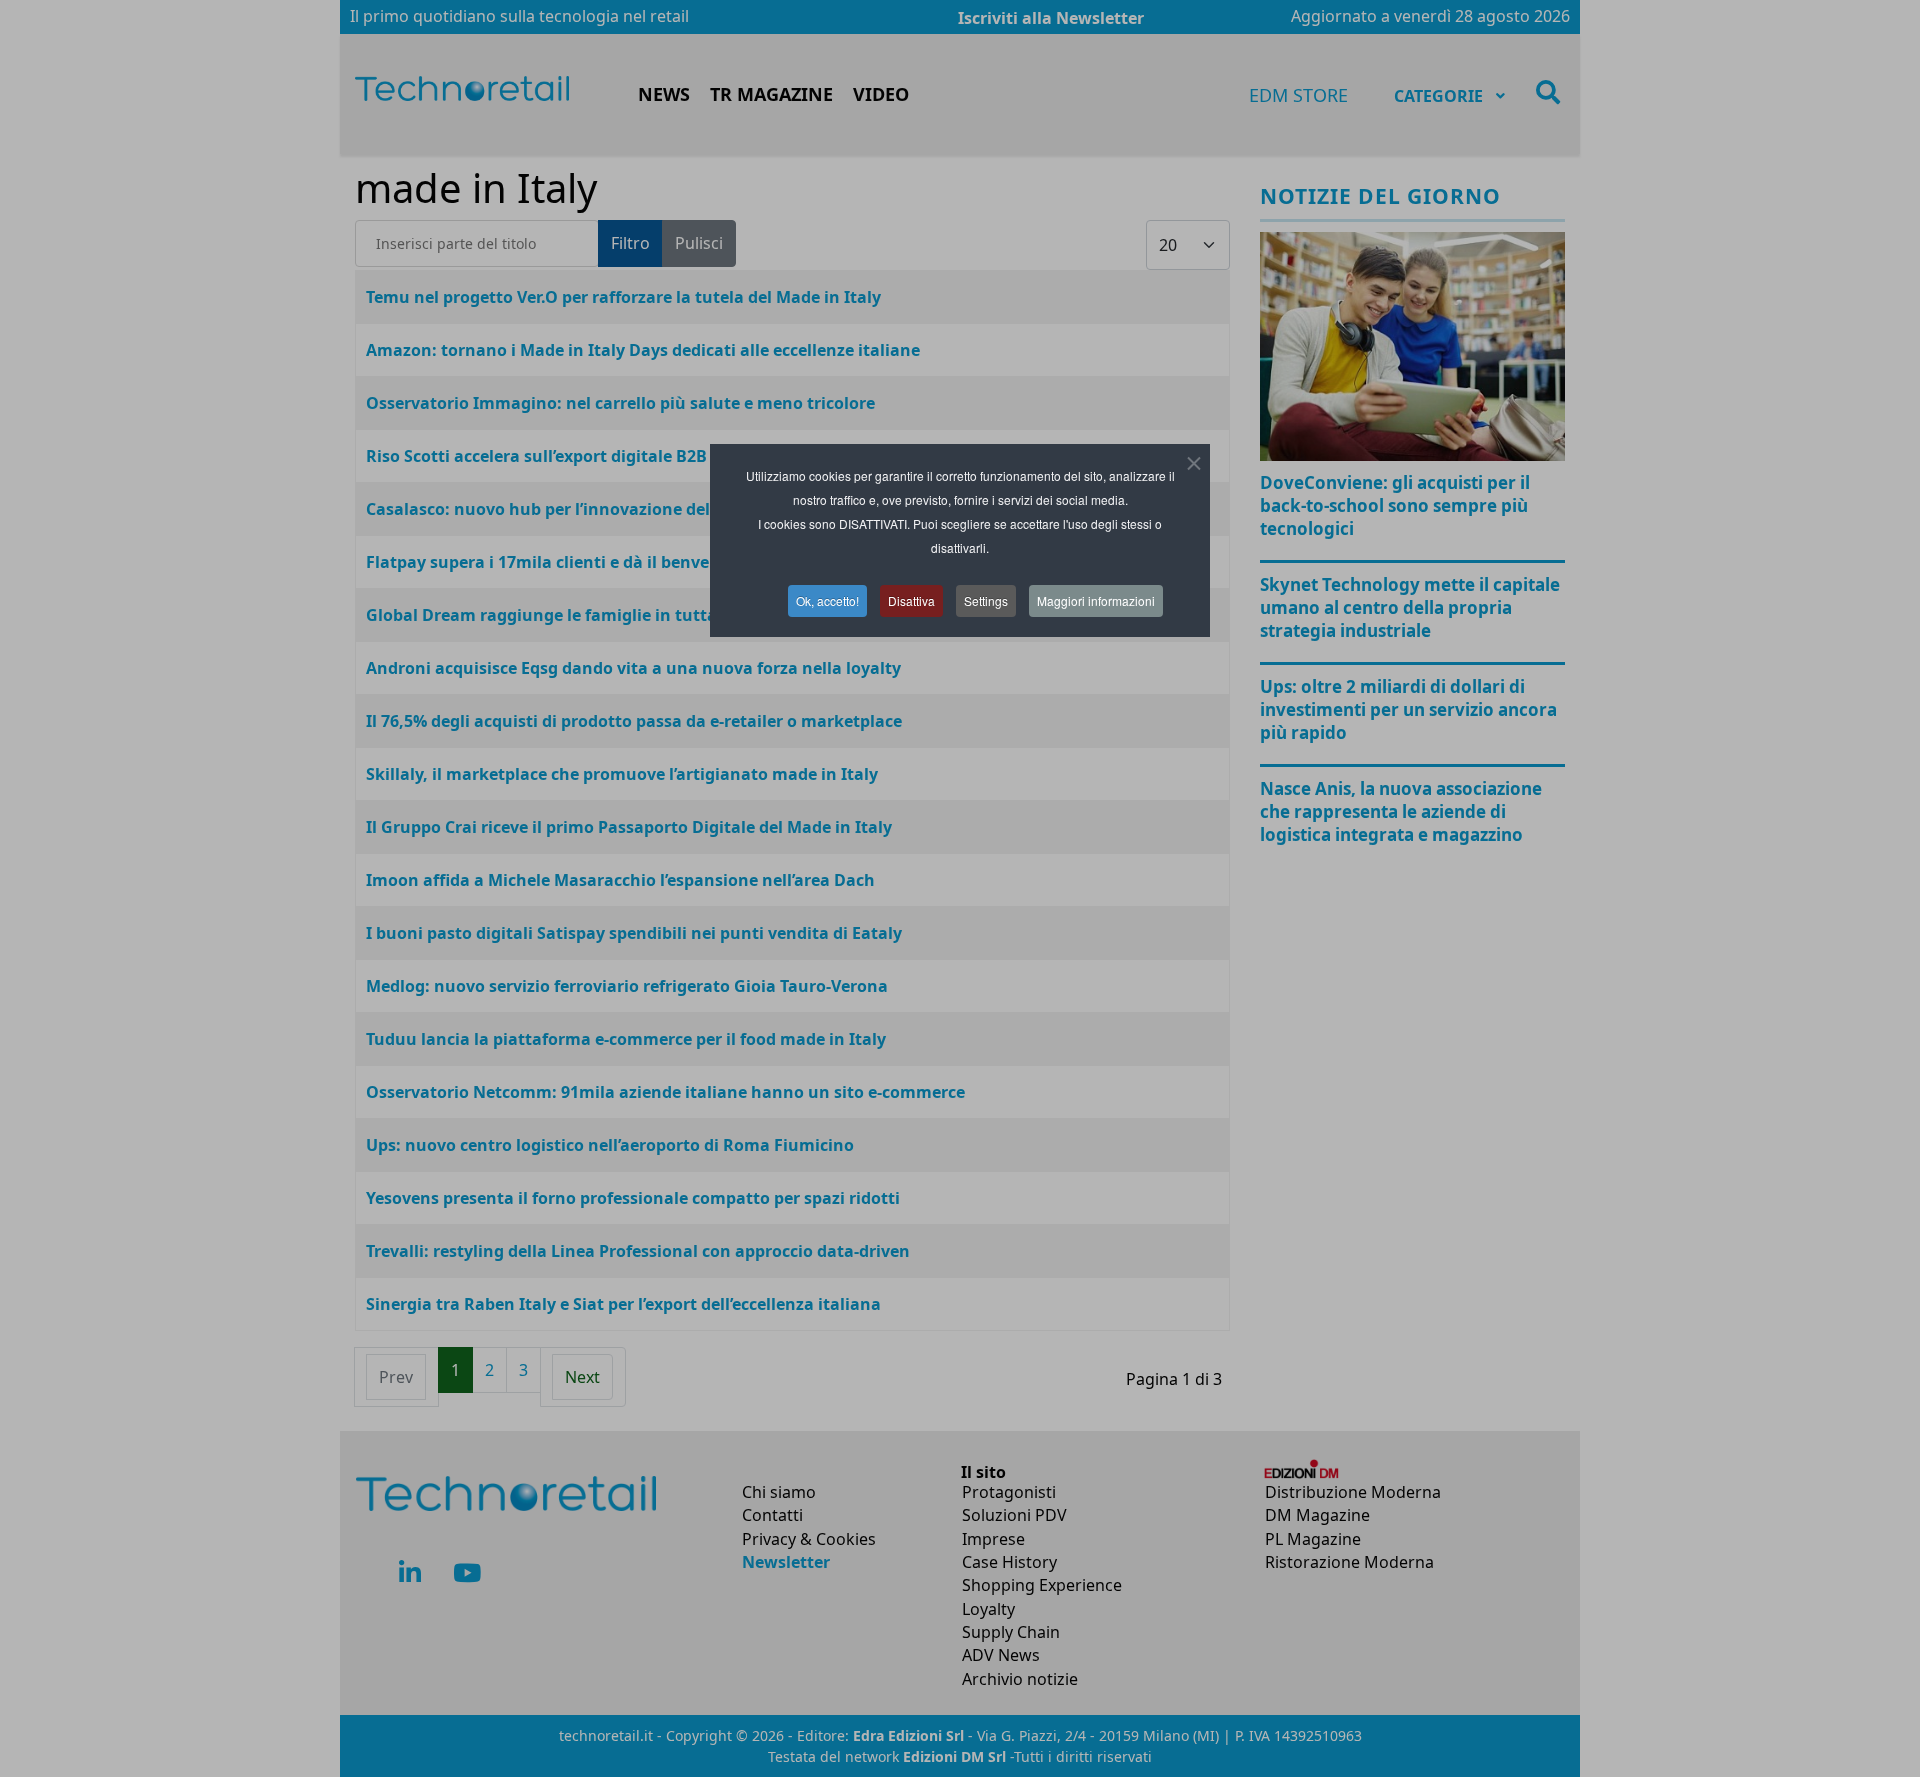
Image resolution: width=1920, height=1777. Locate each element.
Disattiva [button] (911, 600)
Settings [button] (986, 600)
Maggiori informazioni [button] (1096, 600)
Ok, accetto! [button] (827, 600)
